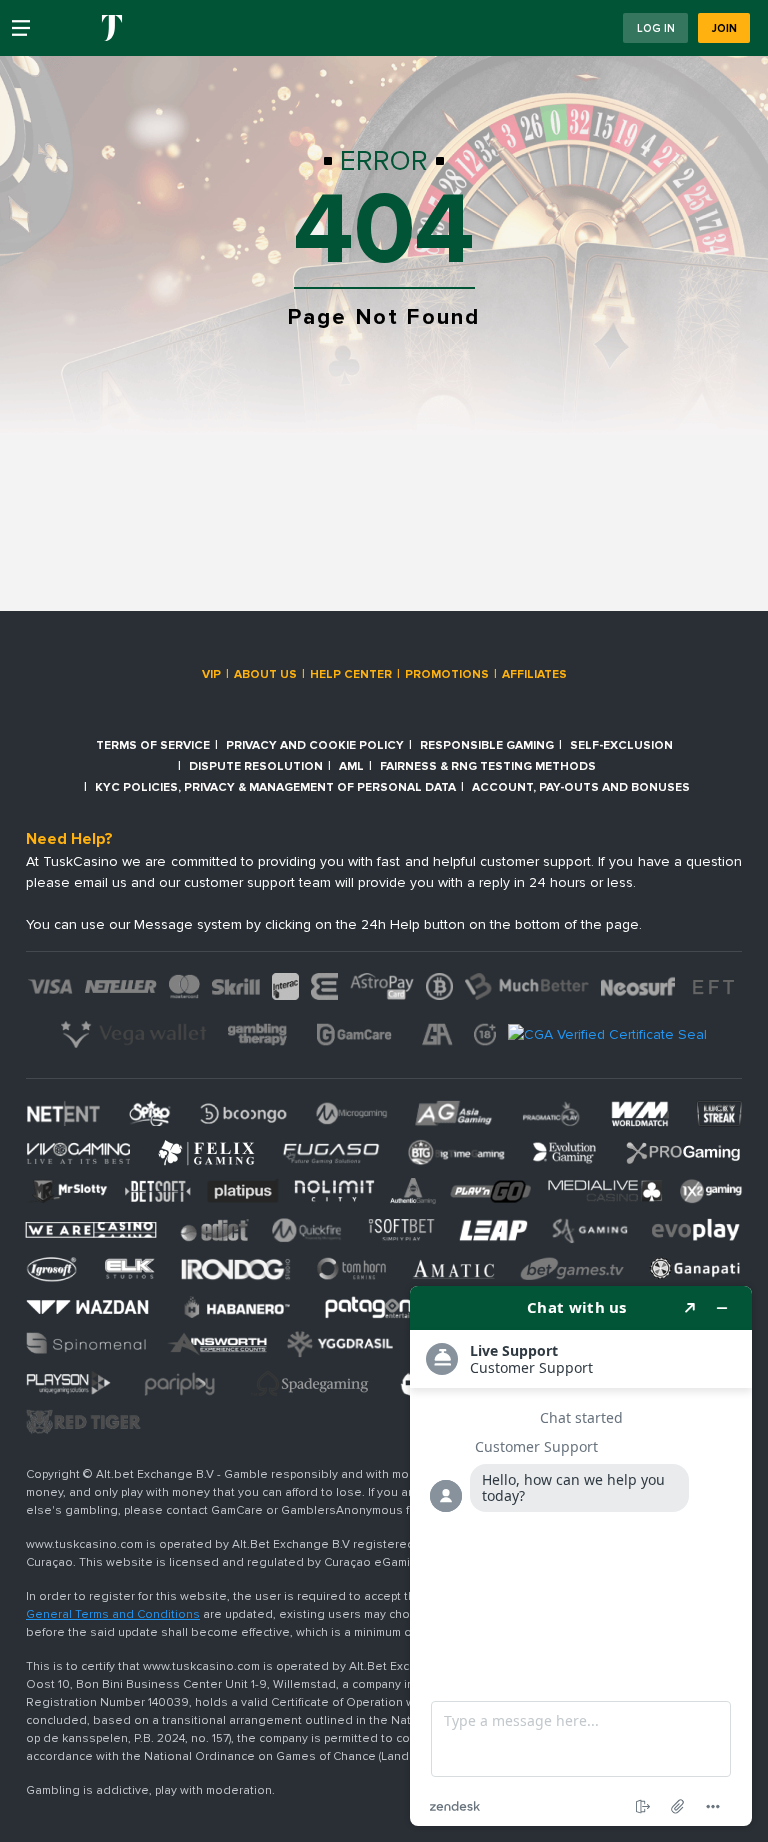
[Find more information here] (581, 1556)
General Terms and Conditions (113, 1614)
